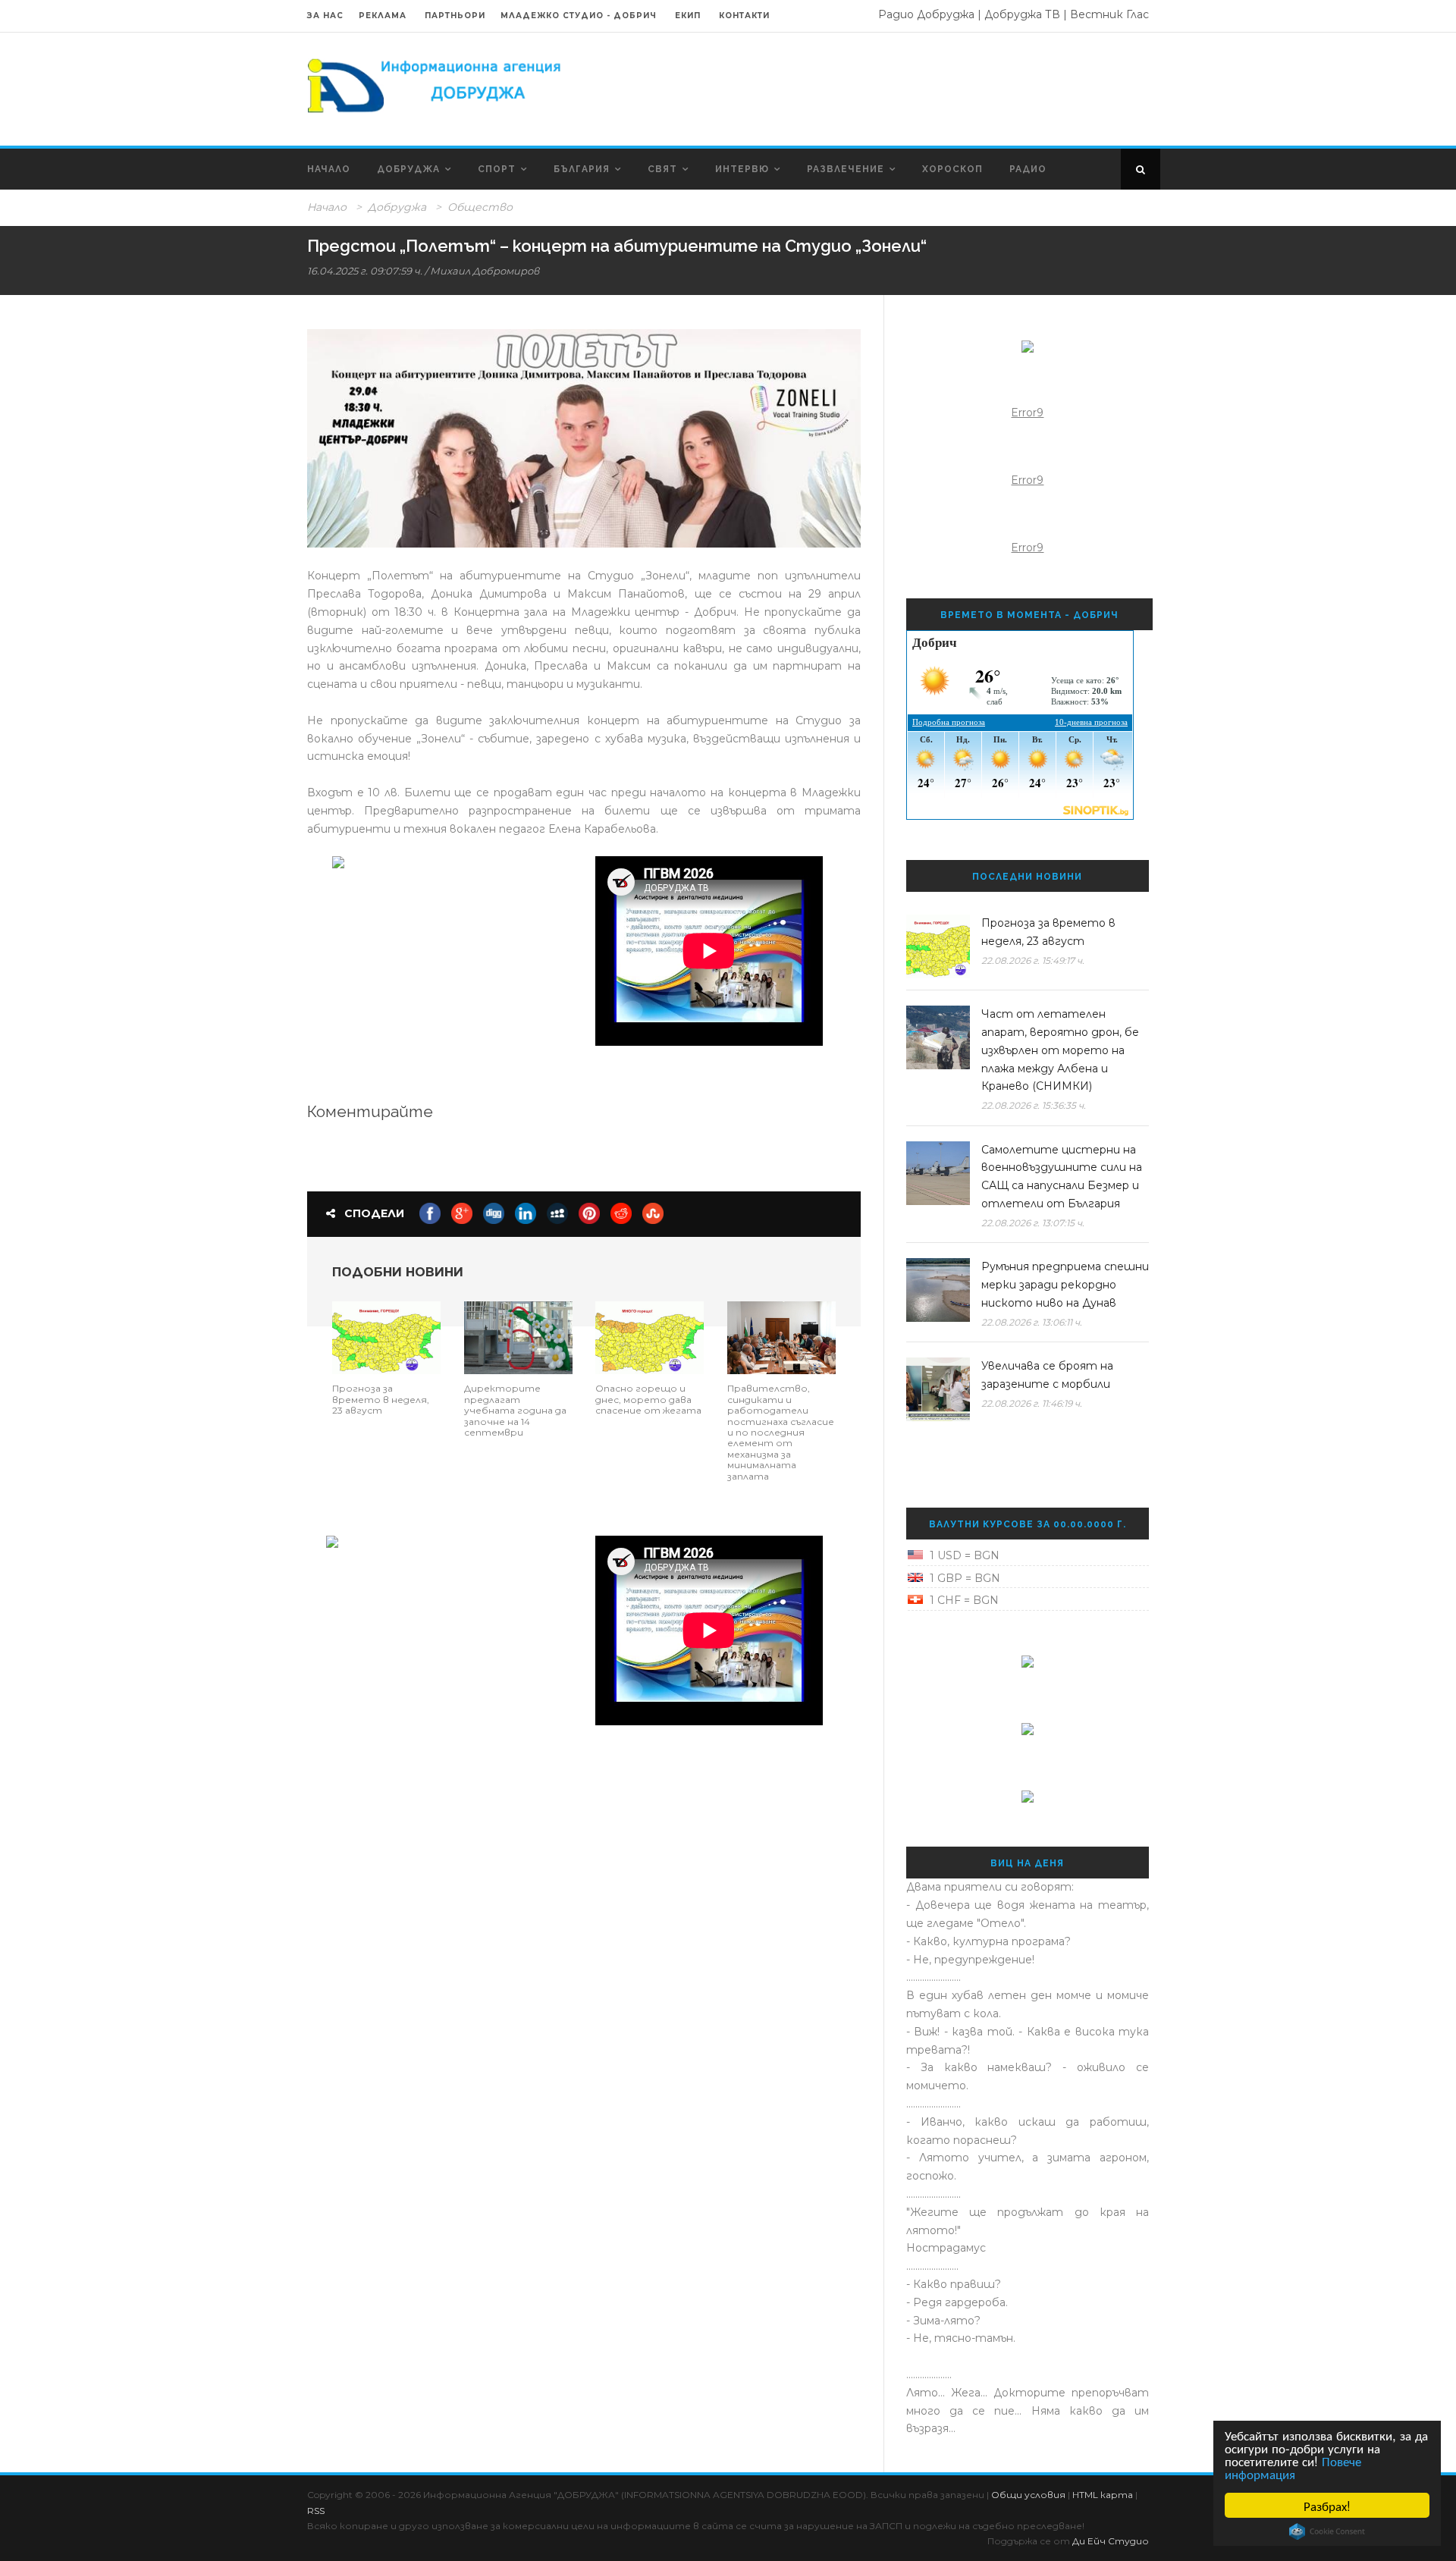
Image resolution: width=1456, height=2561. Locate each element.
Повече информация (1293, 2467)
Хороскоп (952, 169)
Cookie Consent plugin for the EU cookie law (1327, 2531)
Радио (1028, 169)
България (582, 169)
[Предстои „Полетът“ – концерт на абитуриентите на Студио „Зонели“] (584, 438)
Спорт (497, 169)
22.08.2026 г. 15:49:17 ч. (1033, 960)
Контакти (744, 16)
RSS (316, 2511)
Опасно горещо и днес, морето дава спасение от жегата (648, 1399)
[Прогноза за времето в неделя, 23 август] (386, 1337)
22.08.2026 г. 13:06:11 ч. (1032, 1322)
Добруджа (408, 169)
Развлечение (846, 169)
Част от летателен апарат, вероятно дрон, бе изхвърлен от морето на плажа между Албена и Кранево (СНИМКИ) (1060, 1050)
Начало (329, 169)
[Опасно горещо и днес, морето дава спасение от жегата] (650, 1337)
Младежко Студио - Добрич (579, 16)
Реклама (384, 16)
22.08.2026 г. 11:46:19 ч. (1032, 1403)
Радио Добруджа (926, 14)
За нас (325, 16)
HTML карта (1103, 2495)
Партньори (455, 16)
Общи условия (1028, 2495)
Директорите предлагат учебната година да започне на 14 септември (515, 1410)
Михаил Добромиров (485, 271)
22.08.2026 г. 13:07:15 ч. (1033, 1223)
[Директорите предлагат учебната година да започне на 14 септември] (518, 1337)
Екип (688, 16)
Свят (662, 169)
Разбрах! (1327, 2505)
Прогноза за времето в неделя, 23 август (381, 1399)
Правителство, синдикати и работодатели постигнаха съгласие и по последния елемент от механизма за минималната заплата (781, 1432)
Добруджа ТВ (1022, 14)
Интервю (742, 169)
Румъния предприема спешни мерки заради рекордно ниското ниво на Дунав (1065, 1285)
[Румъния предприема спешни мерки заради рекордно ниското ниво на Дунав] (938, 1290)
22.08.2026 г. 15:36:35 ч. (1034, 1105)
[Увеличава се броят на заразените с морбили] (938, 1389)
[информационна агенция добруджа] (436, 84)
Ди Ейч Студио (1111, 2541)
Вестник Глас (1109, 14)
